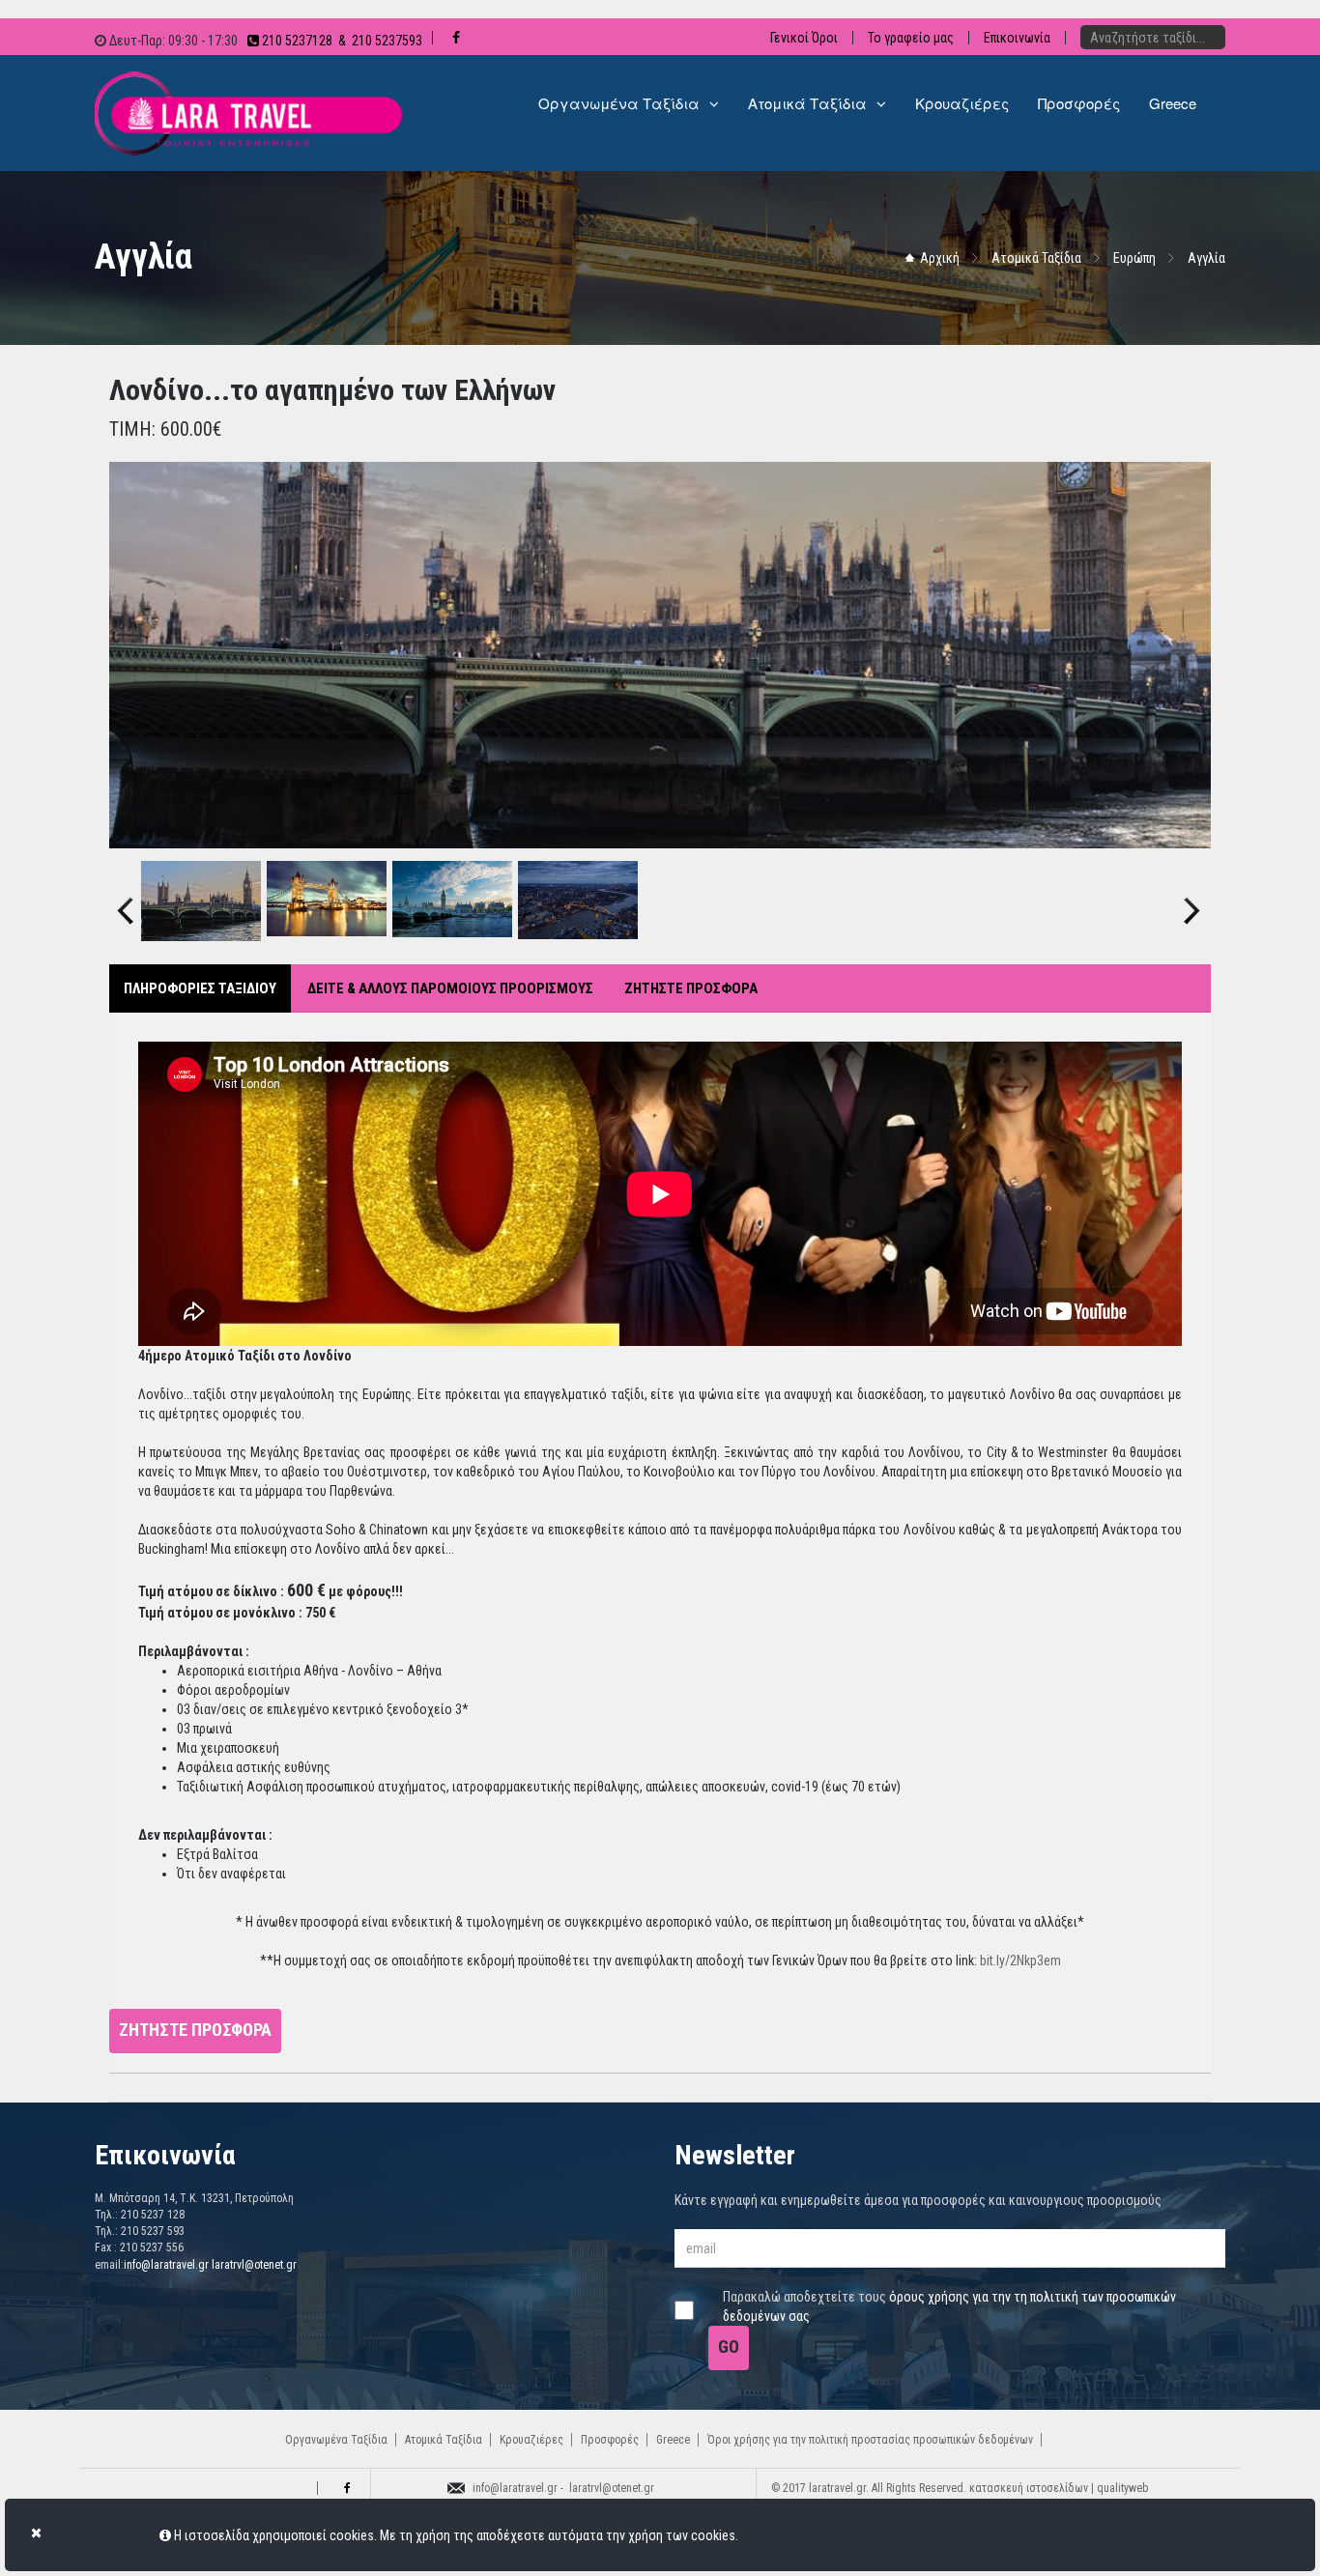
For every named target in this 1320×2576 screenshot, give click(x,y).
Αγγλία (1206, 258)
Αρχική (940, 258)
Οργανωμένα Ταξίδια (336, 2440)
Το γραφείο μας (911, 38)
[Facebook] (344, 2488)
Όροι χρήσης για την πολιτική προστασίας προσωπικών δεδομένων (870, 2440)
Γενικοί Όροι (804, 38)
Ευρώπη (1134, 258)
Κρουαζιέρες (531, 2440)
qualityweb (1122, 2488)
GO (729, 2347)
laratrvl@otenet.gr (254, 2265)
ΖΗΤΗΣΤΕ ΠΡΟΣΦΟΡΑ (691, 988)
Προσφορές (610, 2440)
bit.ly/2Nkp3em (1020, 1961)
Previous (126, 894)
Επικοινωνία (1017, 38)
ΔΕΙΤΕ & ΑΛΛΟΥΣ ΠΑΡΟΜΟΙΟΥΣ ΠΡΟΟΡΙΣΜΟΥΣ (450, 988)
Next (1192, 894)
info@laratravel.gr (166, 2265)
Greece (673, 2440)
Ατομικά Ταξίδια (1036, 258)
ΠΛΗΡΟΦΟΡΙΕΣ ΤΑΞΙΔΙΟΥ (200, 988)
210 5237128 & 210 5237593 (341, 41)
